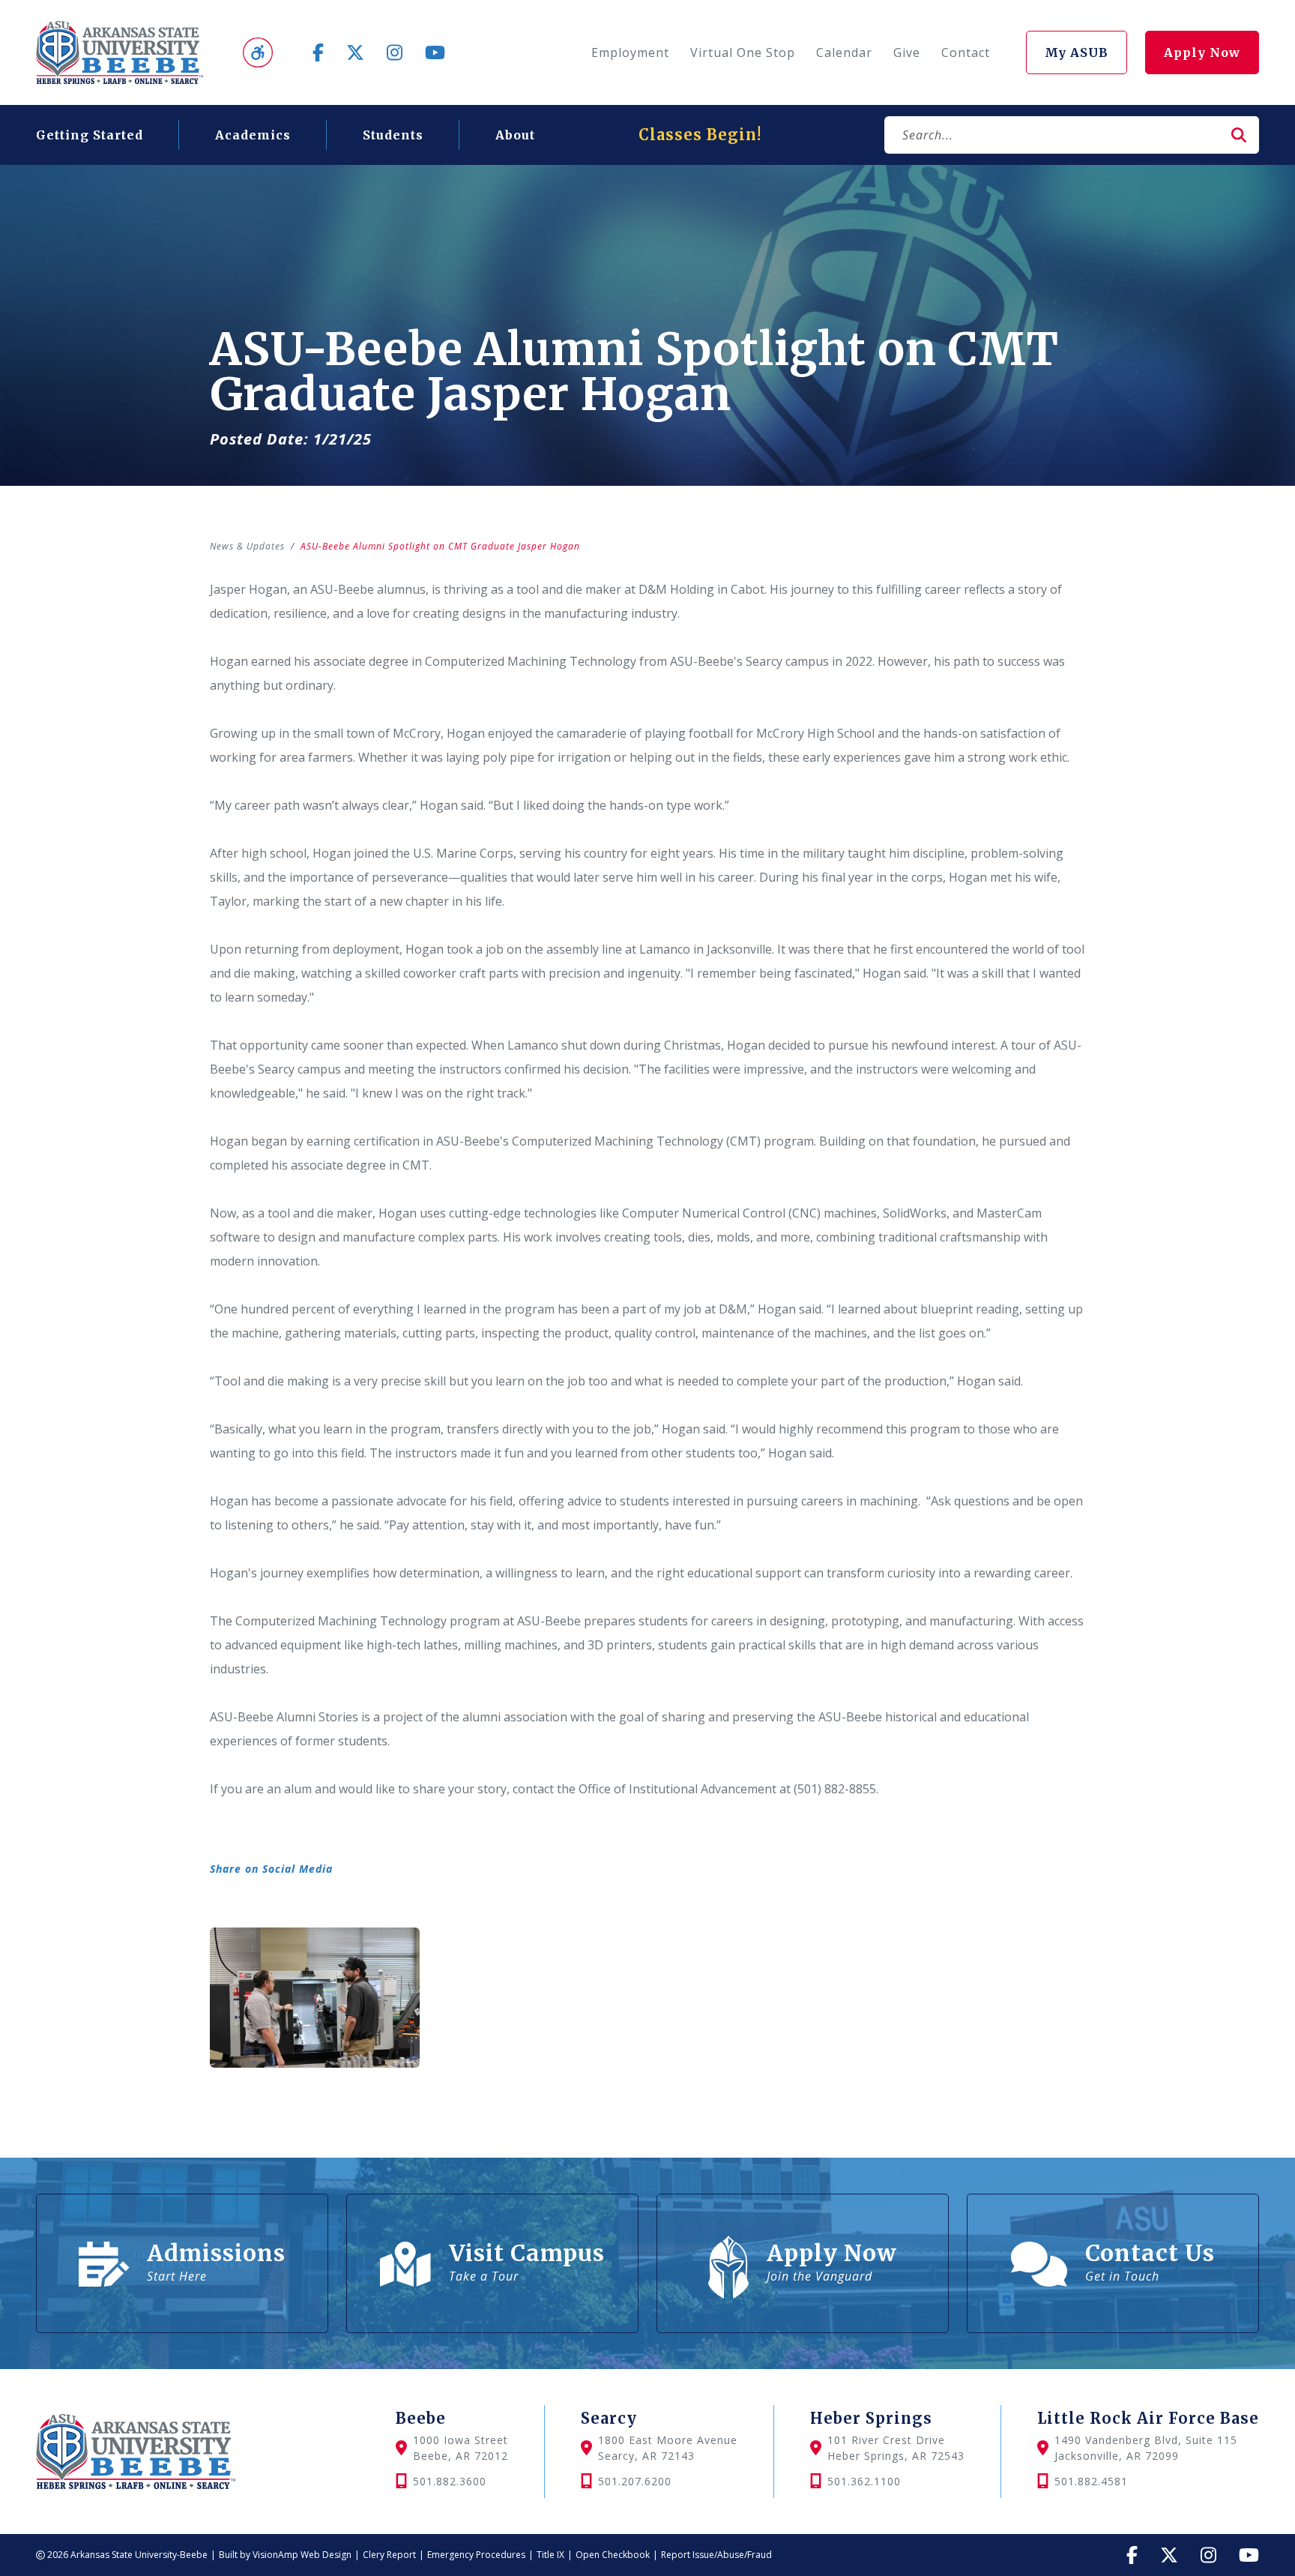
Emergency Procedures (476, 2555)
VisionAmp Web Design (302, 2555)
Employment (630, 52)
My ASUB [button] (1077, 52)
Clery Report (389, 2555)
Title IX (550, 2555)
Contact (966, 52)
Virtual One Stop (743, 52)
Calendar (844, 52)
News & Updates (247, 546)
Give (907, 52)
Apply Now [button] (1202, 52)
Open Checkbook (613, 2555)
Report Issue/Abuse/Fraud (716, 2555)
